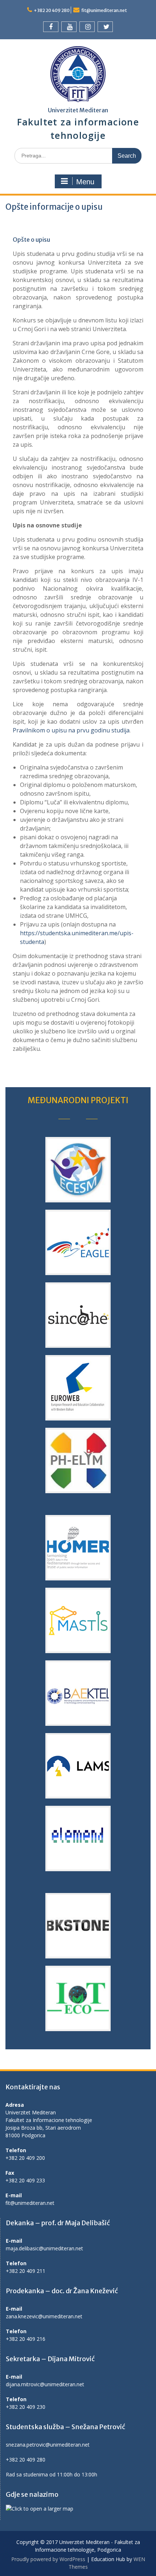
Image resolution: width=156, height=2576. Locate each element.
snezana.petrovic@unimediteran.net (48, 2445)
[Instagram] (87, 27)
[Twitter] (105, 27)
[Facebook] (51, 27)
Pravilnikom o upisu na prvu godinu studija (71, 730)
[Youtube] (69, 27)
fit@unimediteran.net (104, 10)
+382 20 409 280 (52, 10)
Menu (85, 182)
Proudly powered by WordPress (48, 2559)
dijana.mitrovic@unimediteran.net (45, 2384)
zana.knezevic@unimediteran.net (44, 2316)
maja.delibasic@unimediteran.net (44, 2248)
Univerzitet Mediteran (78, 110)
